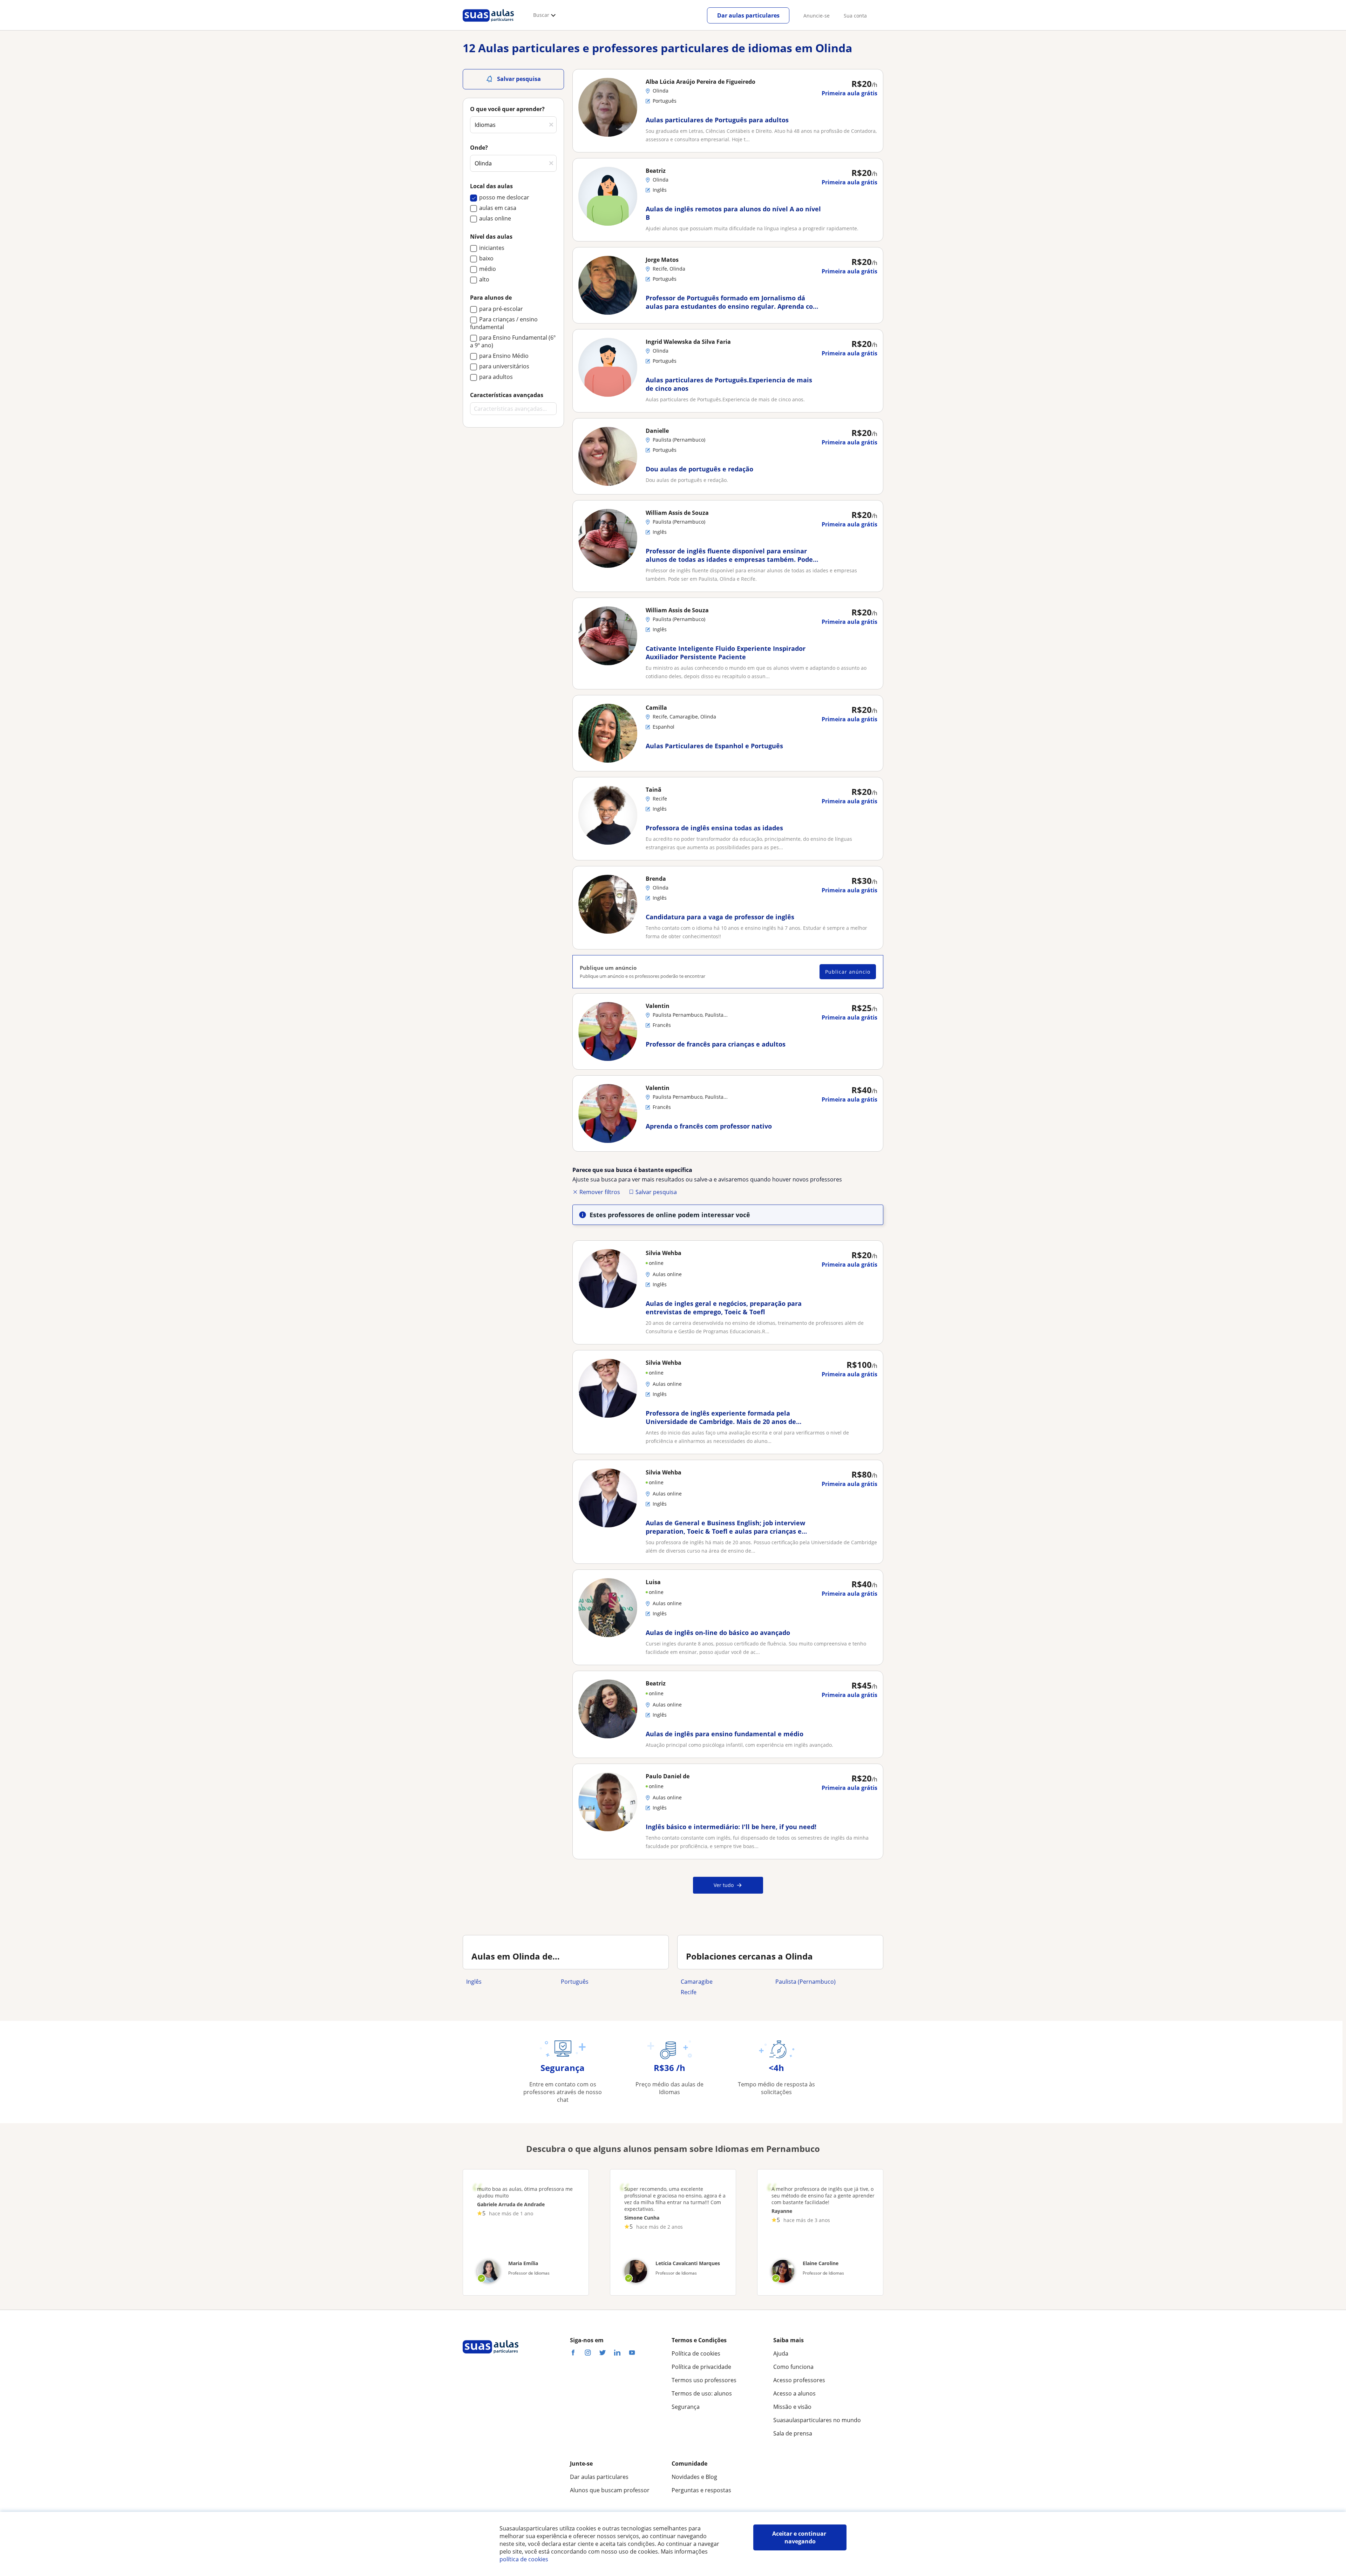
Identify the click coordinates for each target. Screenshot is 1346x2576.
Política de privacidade (701, 2367)
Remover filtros (600, 1192)
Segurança (686, 2407)
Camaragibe (697, 1982)
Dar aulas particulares (748, 15)
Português (575, 1982)
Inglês (474, 1982)
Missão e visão (792, 2407)
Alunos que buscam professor (610, 2490)
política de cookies (524, 2559)
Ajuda (781, 2353)
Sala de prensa (793, 2433)
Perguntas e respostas (701, 2490)
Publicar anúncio (848, 972)
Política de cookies (696, 2353)
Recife (689, 1992)
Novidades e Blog (694, 2477)
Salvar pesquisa (656, 1192)
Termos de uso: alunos (702, 2393)
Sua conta (855, 16)
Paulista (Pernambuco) (805, 1982)
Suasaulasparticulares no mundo (817, 2420)
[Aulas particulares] (488, 23)
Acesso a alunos (794, 2393)
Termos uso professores (704, 2380)
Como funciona (793, 2367)
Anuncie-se (817, 16)
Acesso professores (799, 2380)
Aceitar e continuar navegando (800, 2537)
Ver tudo (724, 1885)
